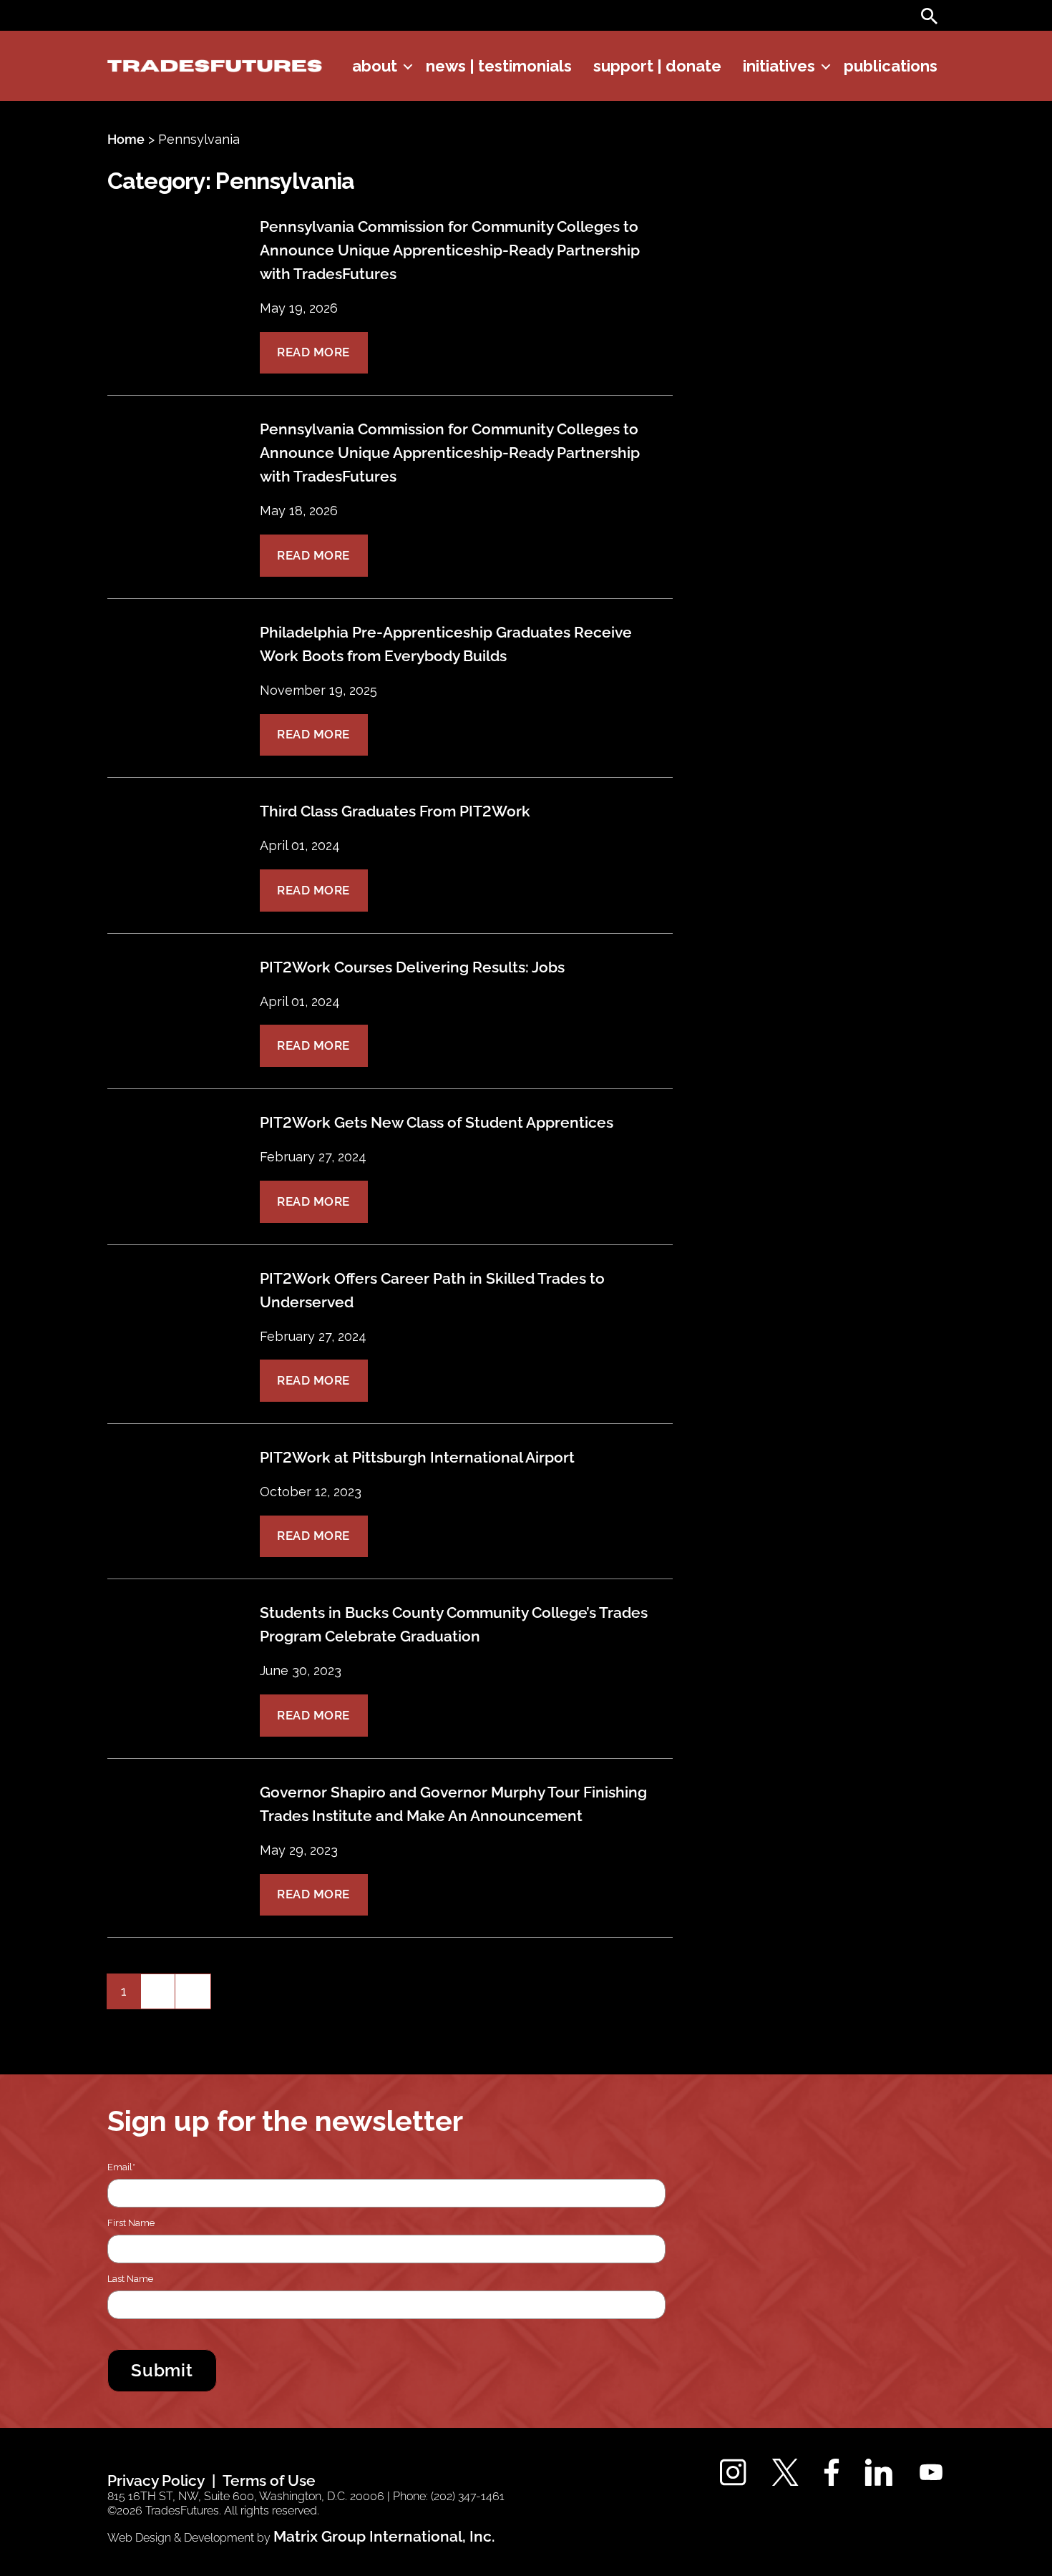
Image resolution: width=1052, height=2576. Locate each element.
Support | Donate (657, 66)
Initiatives (779, 66)
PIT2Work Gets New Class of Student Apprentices (437, 1122)
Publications (891, 66)
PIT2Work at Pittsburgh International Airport (417, 1457)
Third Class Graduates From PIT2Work (395, 811)
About (375, 66)
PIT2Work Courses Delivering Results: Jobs (412, 967)
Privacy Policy (156, 2480)
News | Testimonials (499, 66)
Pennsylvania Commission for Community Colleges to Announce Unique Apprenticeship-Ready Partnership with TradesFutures (450, 250)
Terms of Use (269, 2480)
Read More (313, 352)
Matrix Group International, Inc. (384, 2536)
